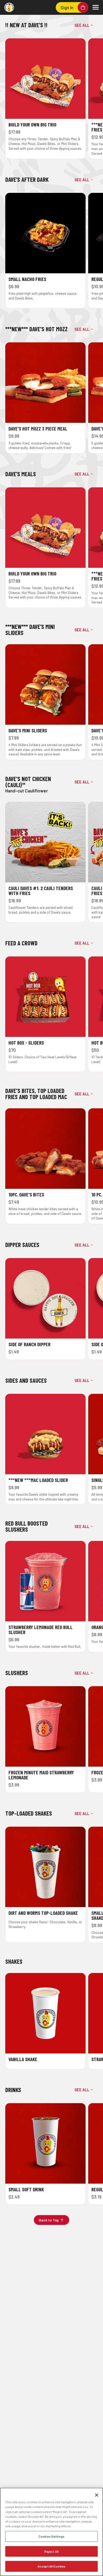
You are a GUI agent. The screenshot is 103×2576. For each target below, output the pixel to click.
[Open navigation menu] (96, 7)
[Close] (97, 2495)
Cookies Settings (51, 2536)
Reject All (51, 2551)
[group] (51, 99)
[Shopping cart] (83, 7)
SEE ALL (82, 25)
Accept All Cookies (51, 2566)
